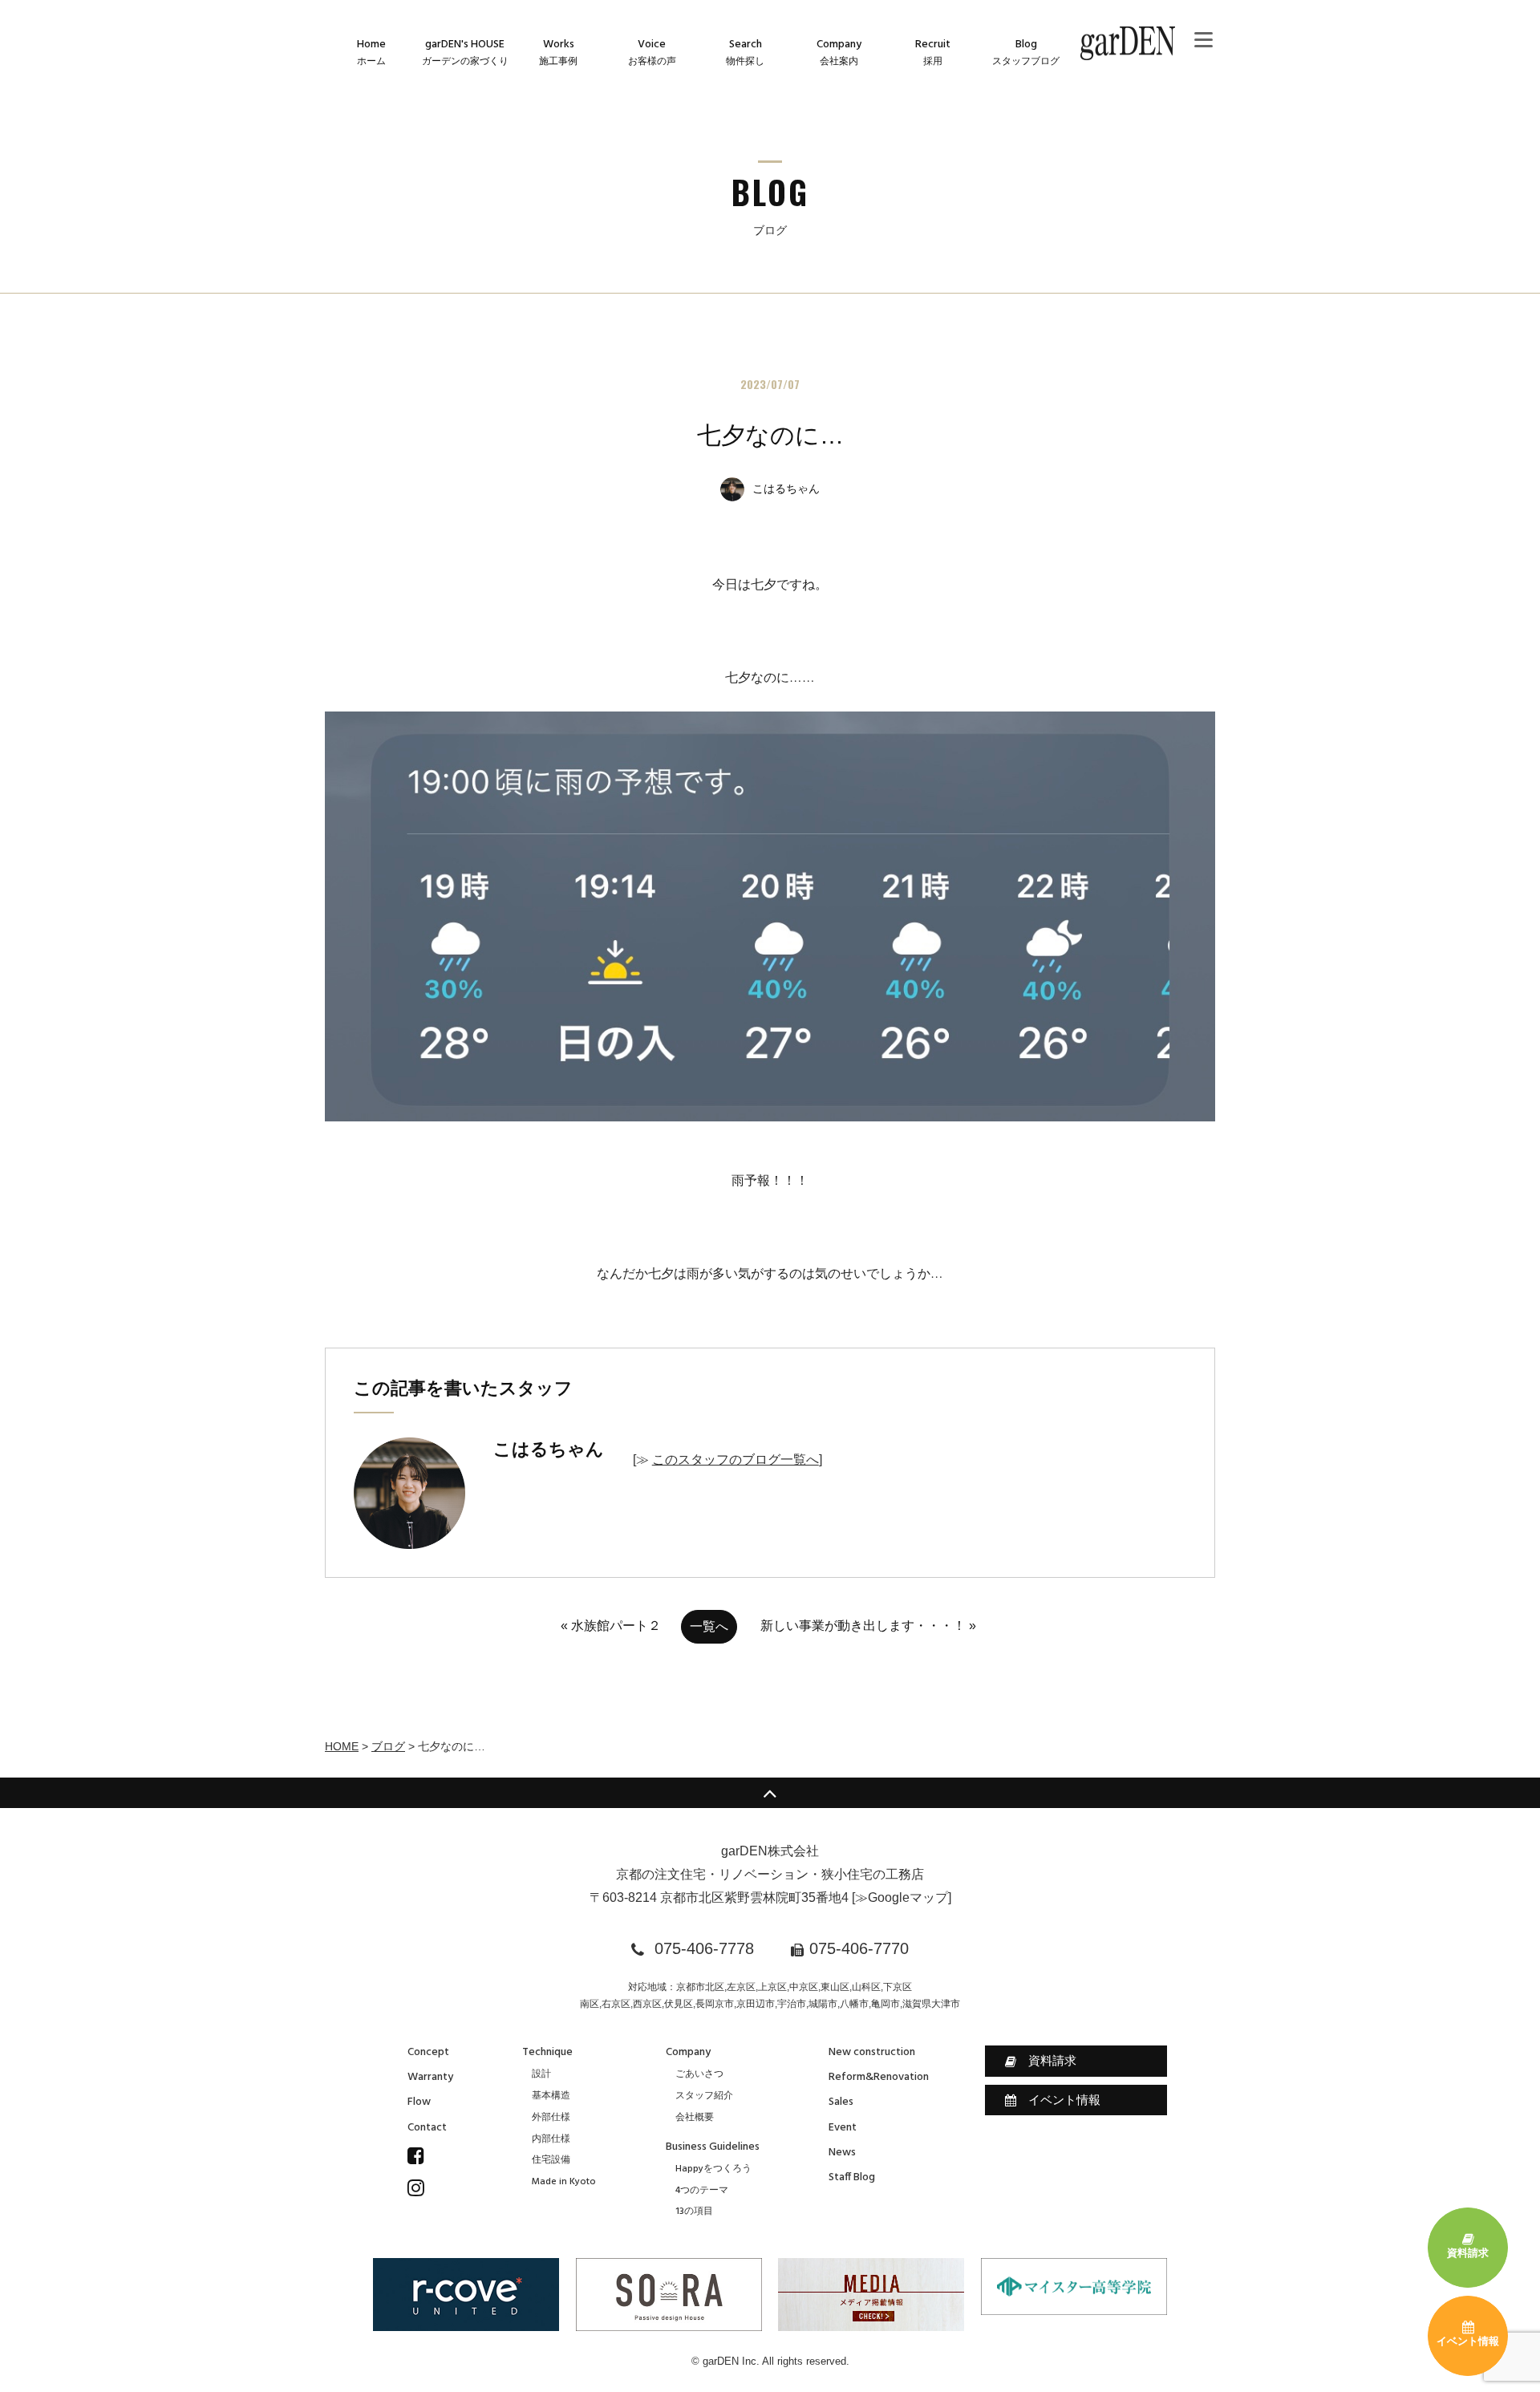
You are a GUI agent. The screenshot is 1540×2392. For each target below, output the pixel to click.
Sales (841, 2102)
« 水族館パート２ (611, 1626)
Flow (419, 2102)
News (842, 2153)
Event (843, 2128)
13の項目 (694, 2212)
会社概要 (695, 2118)
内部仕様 (551, 2139)
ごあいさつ (699, 2074)
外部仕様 (551, 2118)
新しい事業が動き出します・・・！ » (868, 1626)
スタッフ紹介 (704, 2096)
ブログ (388, 1746)
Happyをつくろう (713, 2169)
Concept (428, 2052)
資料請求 (1052, 2060)
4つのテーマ (702, 2191)
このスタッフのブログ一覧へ (736, 1460)
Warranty (430, 2077)
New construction (872, 2052)
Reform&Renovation (879, 2077)
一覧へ (709, 1626)
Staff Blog (852, 2177)
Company (688, 2052)
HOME (342, 1746)
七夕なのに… (770, 435)
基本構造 (551, 2096)
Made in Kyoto (564, 2182)
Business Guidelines (713, 2147)
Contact (427, 2128)
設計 (541, 2074)
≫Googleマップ (902, 1897)
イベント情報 (1064, 2100)
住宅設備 (551, 2160)
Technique (547, 2052)
